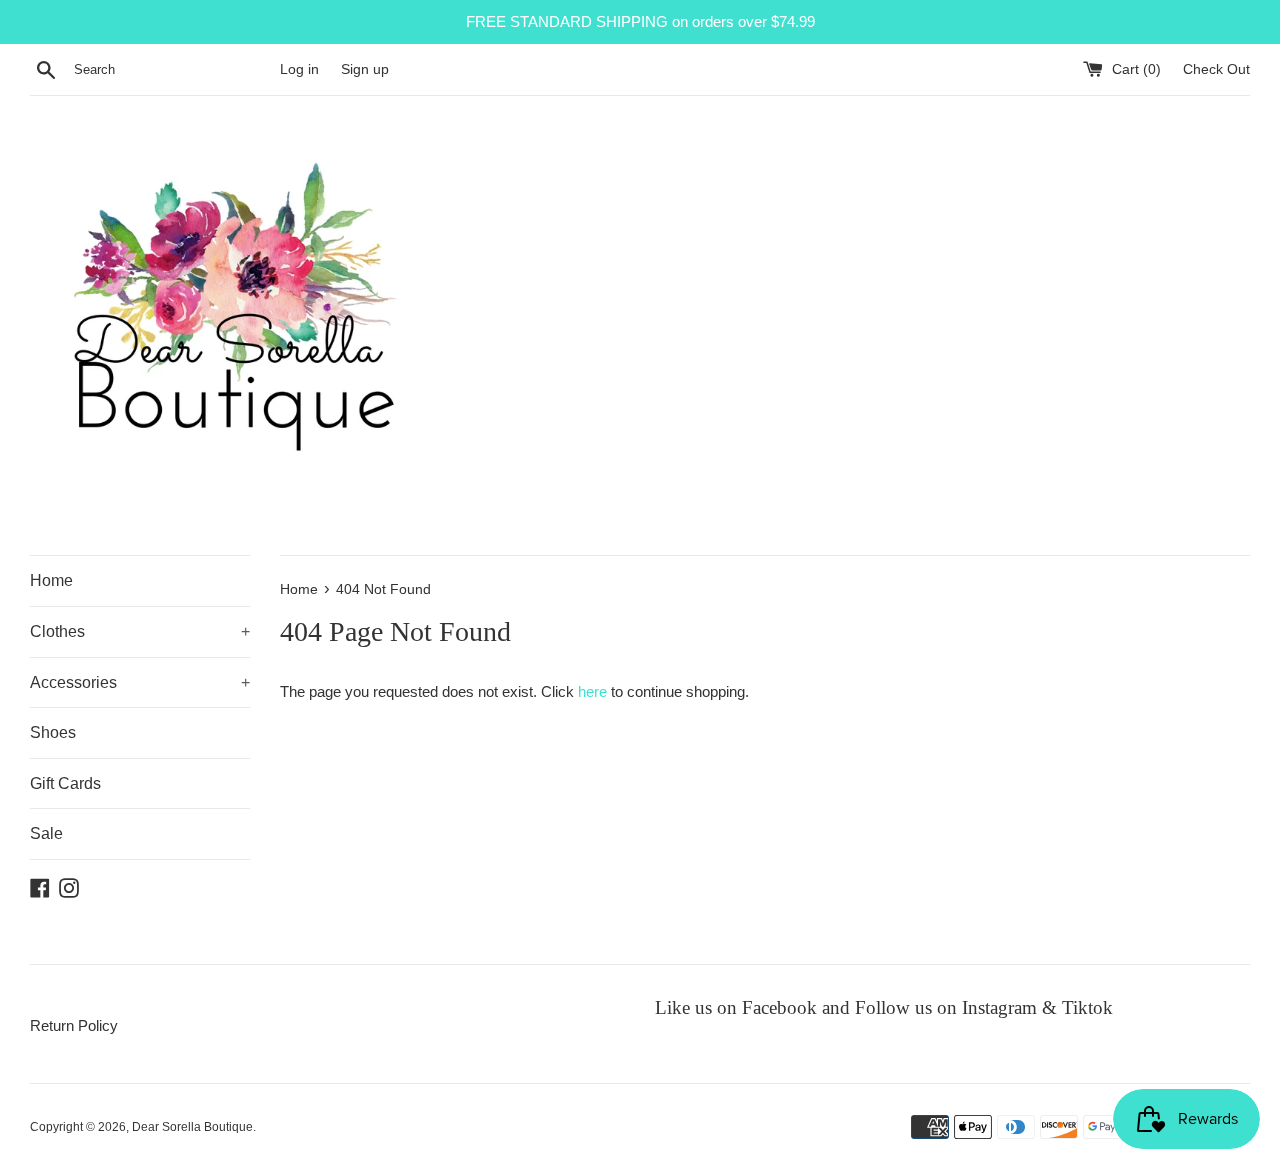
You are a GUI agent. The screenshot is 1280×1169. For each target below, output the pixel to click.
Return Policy (74, 1025)
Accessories (140, 682)
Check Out (1216, 69)
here (592, 691)
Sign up (365, 69)
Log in (299, 69)
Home (51, 580)
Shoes (53, 732)
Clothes (140, 631)
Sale (46, 833)
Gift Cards (65, 783)
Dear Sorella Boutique (192, 1127)
